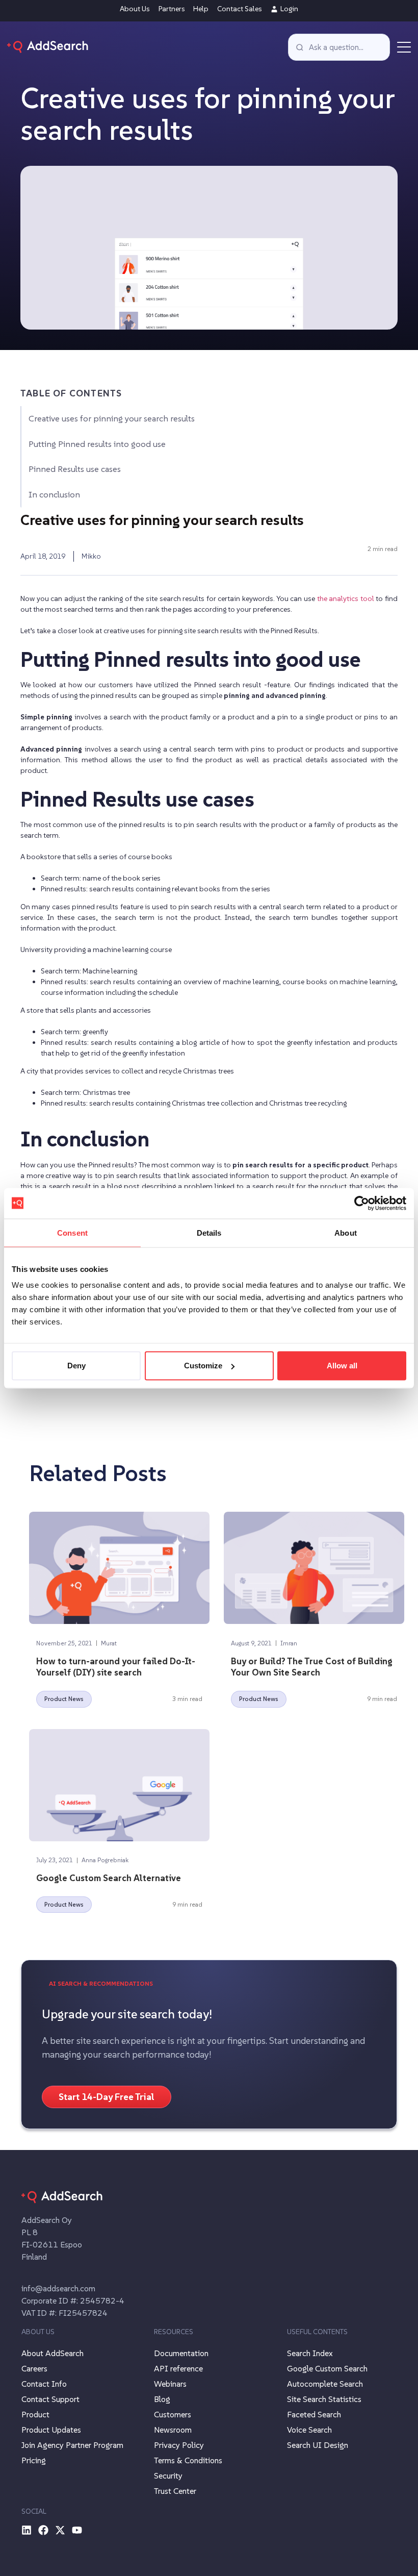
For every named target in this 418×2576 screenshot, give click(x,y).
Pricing (34, 2460)
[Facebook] (43, 2530)
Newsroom (173, 2430)
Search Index (310, 2353)
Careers (34, 2368)
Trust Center (175, 2491)
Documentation (181, 2353)
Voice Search (309, 2430)
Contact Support (50, 2399)
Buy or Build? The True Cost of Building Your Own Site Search (312, 1667)
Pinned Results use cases (75, 469)
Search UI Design (318, 2445)
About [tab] (346, 1232)
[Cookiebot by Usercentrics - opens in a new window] (362, 1203)
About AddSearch (53, 2353)
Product (35, 2414)
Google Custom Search (327, 2368)
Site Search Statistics (324, 2399)
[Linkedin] (27, 2530)
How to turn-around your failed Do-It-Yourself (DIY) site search (116, 1667)
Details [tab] (209, 1232)
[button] (404, 47)
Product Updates (51, 2430)
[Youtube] (77, 2530)
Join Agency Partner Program (72, 2445)
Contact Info (44, 2384)
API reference (178, 2368)
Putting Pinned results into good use (97, 444)
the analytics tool (346, 598)
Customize (203, 1366)
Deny (76, 1366)
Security (168, 2475)
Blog (162, 2399)
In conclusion (54, 495)
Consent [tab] (72, 1232)
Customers (173, 2414)
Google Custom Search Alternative (109, 1878)
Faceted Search (314, 2414)
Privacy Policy (179, 2445)
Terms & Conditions (188, 2460)
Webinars (170, 2384)
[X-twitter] (60, 2530)
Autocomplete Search (325, 2384)
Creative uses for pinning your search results (112, 419)
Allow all (342, 1366)
